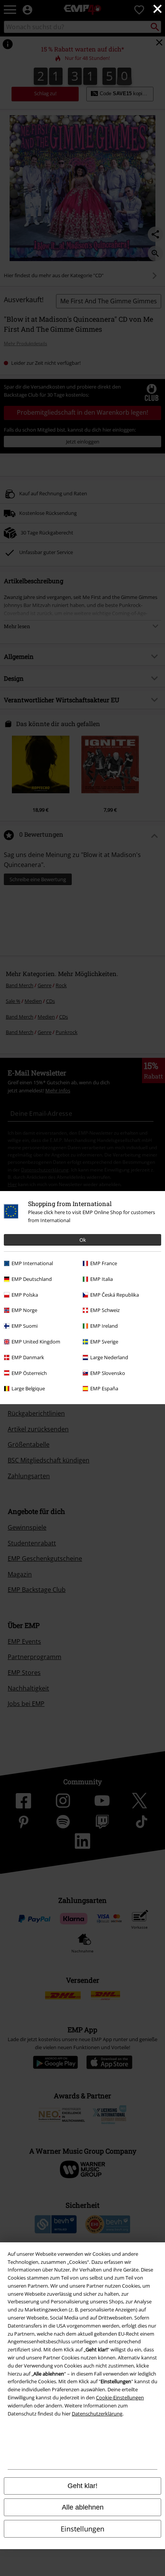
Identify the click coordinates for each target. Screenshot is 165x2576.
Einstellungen (82, 2529)
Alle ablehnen (83, 2507)
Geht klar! (82, 2486)
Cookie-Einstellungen (120, 2397)
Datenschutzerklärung (97, 2414)
